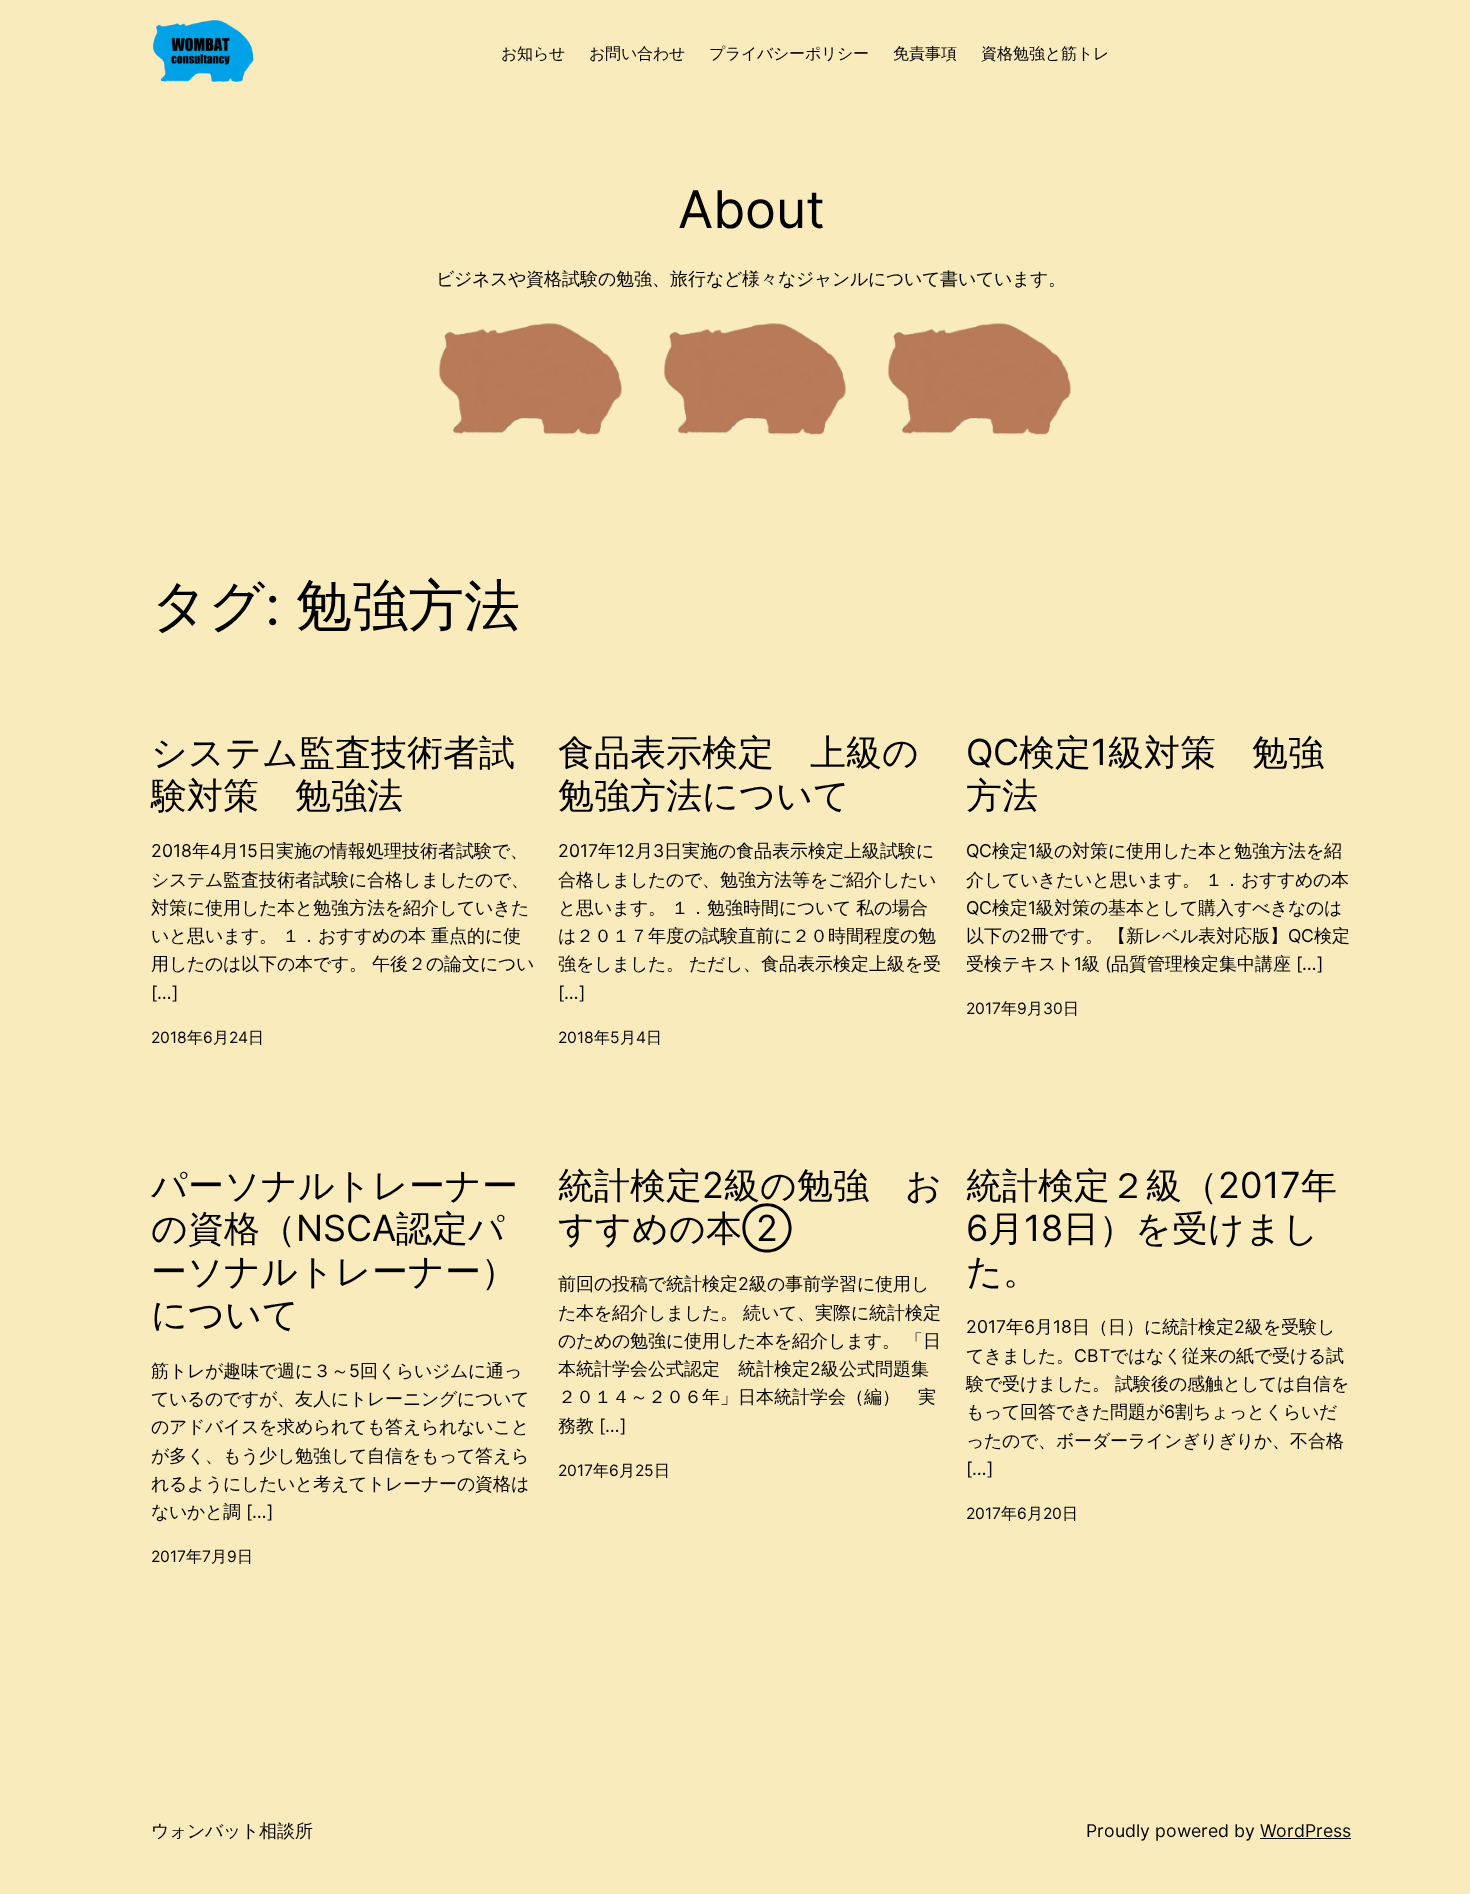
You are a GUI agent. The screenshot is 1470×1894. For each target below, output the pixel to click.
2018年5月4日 (610, 1037)
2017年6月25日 (614, 1470)
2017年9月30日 (1022, 1008)
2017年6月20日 (1022, 1513)
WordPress (1305, 1830)
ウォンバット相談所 (232, 1830)
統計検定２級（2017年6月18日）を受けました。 (1151, 1228)
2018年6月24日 (207, 1037)
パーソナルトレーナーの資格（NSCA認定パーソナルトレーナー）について (334, 1250)
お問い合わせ (637, 53)
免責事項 (925, 53)
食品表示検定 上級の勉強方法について (738, 774)
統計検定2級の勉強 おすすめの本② (750, 1207)
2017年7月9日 (202, 1556)
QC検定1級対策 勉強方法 (1145, 774)
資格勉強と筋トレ (1045, 53)
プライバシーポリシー (789, 53)
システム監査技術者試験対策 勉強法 (333, 774)
